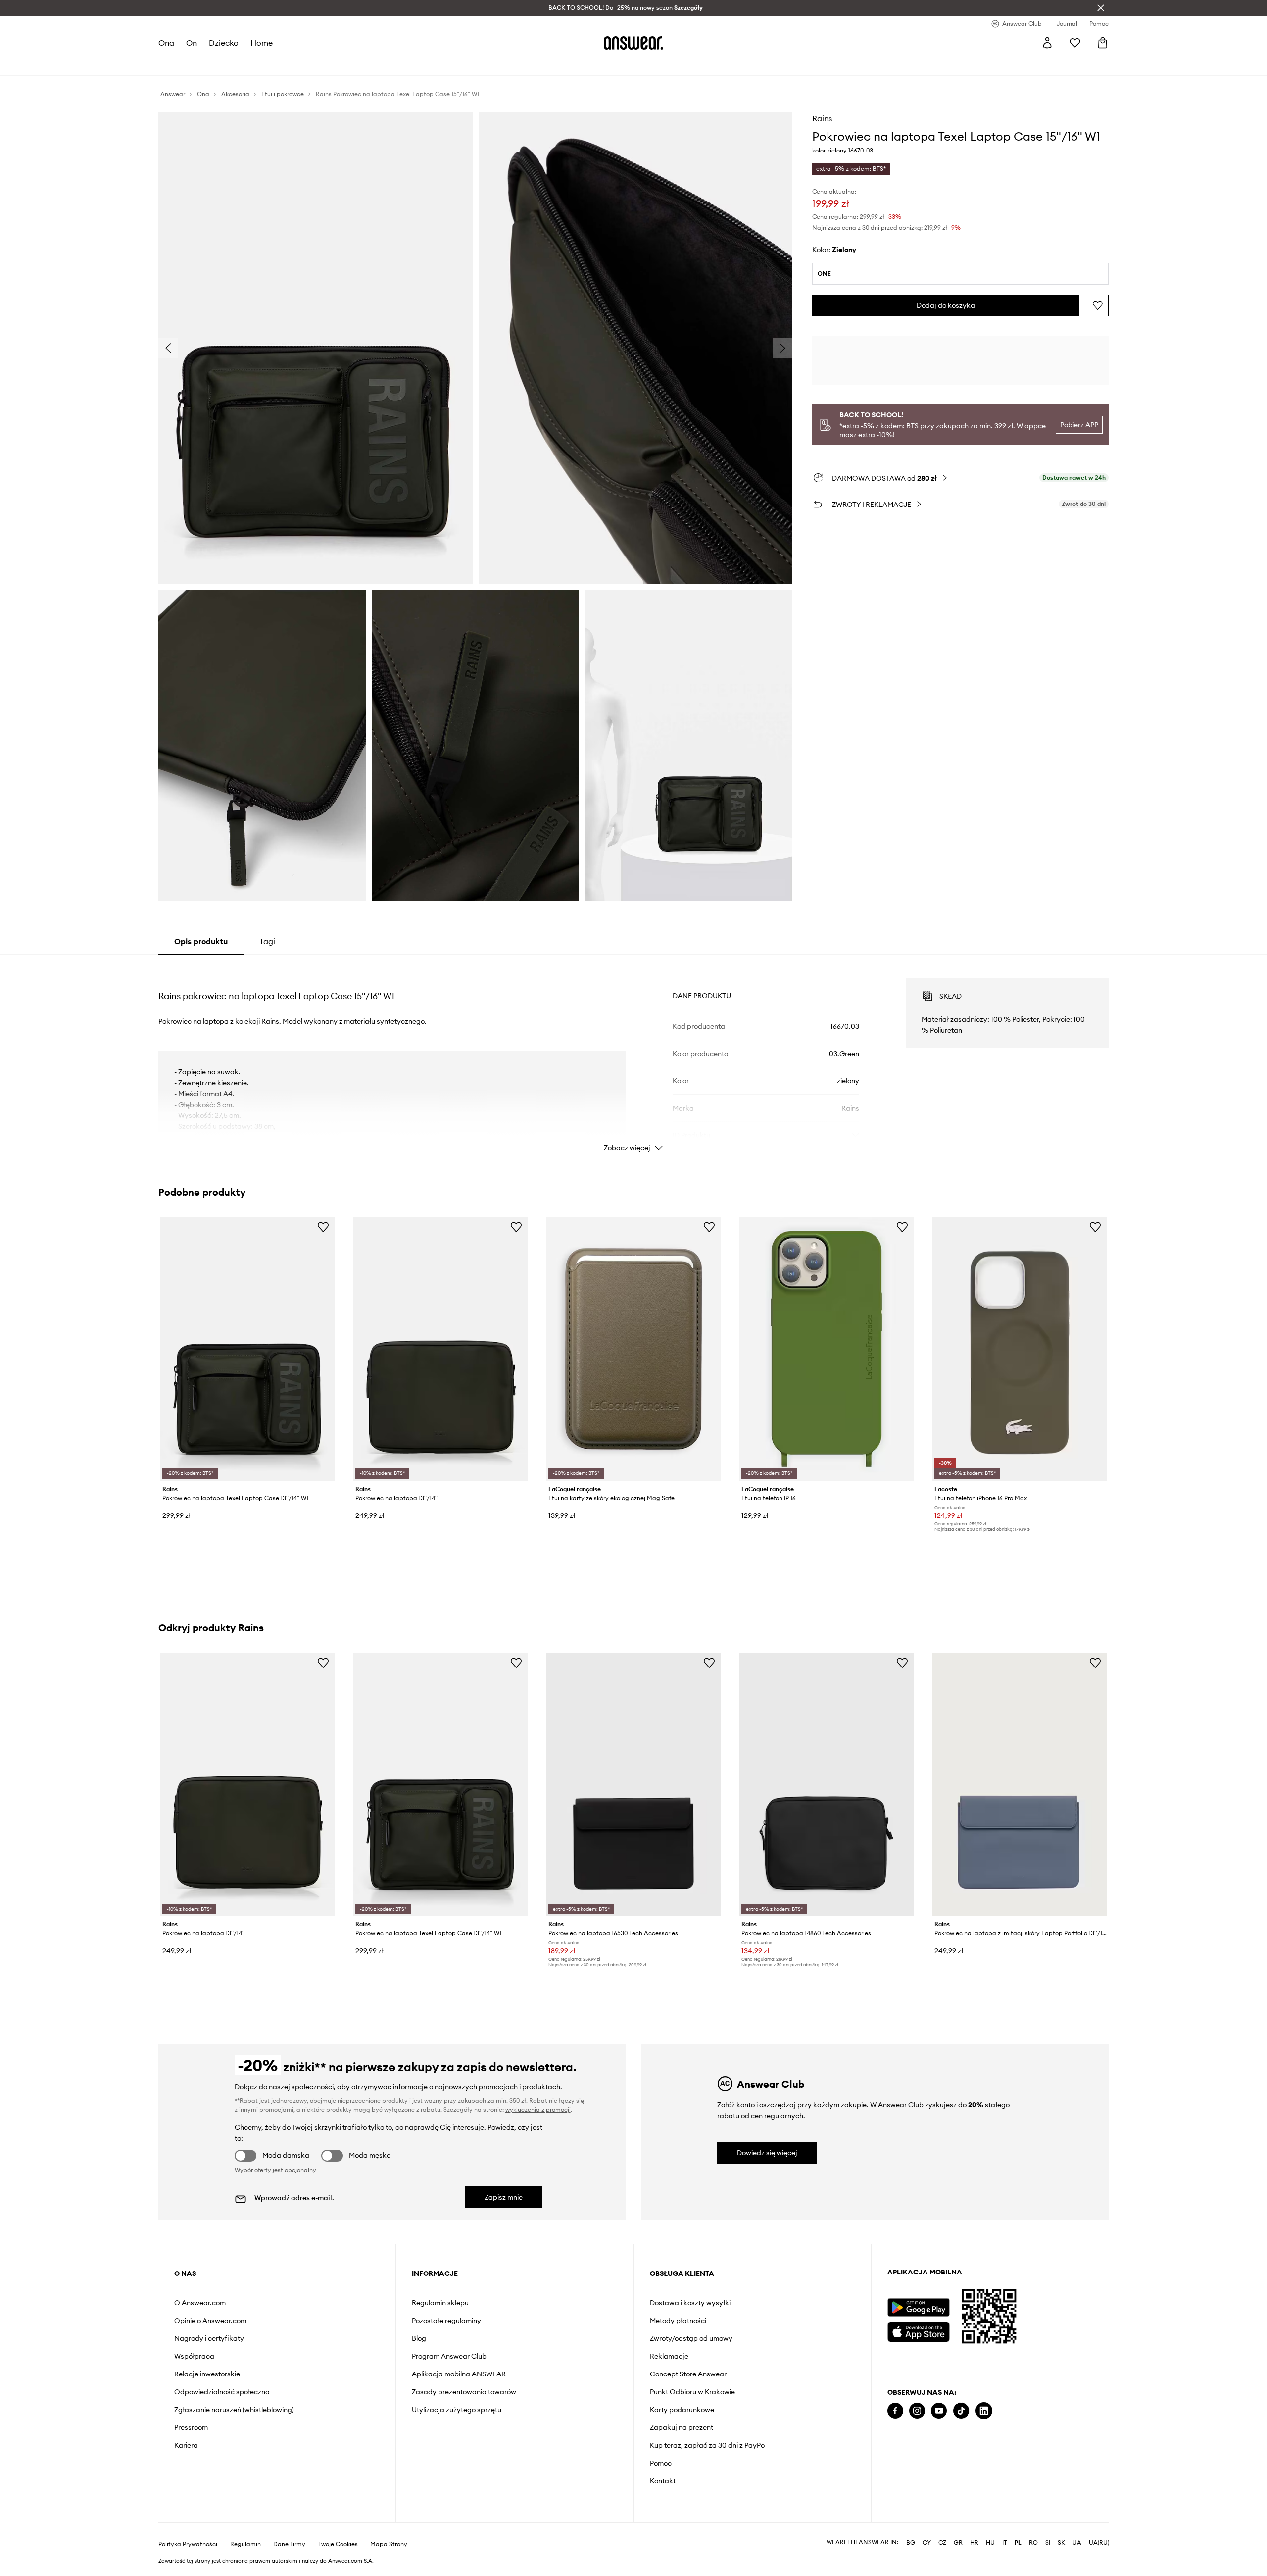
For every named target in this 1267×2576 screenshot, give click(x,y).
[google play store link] (918, 2307)
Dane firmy (289, 2544)
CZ (942, 2543)
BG (911, 2543)
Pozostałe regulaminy (446, 2321)
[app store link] (918, 2331)
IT (1005, 2543)
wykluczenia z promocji (538, 2109)
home (262, 43)
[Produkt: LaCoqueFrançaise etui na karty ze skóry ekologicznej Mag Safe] (633, 1349)
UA (1077, 2543)
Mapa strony (389, 2544)
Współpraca (194, 2356)
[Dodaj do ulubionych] (1098, 305)
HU (990, 2543)
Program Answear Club (449, 2356)
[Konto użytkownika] (1047, 43)
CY (927, 2543)
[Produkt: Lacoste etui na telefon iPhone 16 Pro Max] (1020, 1349)
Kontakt (663, 2481)
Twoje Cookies (338, 2544)
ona (166, 43)
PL (1018, 2543)
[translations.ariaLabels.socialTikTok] (961, 2411)
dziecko (224, 43)
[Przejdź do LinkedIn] (984, 2411)
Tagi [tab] (267, 941)
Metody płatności (678, 2321)
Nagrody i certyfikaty (209, 2338)
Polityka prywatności (188, 2544)
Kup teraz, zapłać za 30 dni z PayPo (707, 2445)
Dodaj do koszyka (946, 305)
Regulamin (245, 2544)
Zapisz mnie (504, 2197)
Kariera (186, 2445)
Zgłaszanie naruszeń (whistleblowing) (234, 2410)
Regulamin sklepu (440, 2303)
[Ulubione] (1075, 43)
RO (1033, 2543)
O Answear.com (200, 2303)
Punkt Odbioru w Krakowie (692, 2392)
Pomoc (661, 2463)
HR (974, 2543)
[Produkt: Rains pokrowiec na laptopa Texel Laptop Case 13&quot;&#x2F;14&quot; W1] (247, 1349)
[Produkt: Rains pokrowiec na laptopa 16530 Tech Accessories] (633, 1784)
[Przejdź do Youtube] (939, 2411)
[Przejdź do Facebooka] (895, 2411)
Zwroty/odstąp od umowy (691, 2338)
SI (1048, 2543)
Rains (822, 118)
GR (958, 2543)
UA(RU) (1099, 2543)
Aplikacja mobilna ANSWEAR (459, 2374)
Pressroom (191, 2427)
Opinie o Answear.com (210, 2321)
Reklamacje (669, 2356)
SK (1061, 2543)
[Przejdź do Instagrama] (917, 2411)
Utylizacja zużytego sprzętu (457, 2410)
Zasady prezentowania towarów (464, 2392)
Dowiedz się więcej (767, 2153)
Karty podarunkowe (682, 2410)
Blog (419, 2338)
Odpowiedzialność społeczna (222, 2392)
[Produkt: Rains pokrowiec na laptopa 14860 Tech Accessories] (827, 1784)
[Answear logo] (633, 43)
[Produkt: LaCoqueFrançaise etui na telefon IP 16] (827, 1349)
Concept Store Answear (688, 2374)
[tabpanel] (633, 1056)
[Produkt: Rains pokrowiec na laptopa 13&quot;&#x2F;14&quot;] (440, 1349)
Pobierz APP (1079, 425)
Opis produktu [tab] (201, 941)
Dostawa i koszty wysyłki (690, 2303)
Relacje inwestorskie (207, 2374)
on (192, 43)
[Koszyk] (1103, 43)
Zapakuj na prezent (682, 2427)
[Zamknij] (1101, 8)
